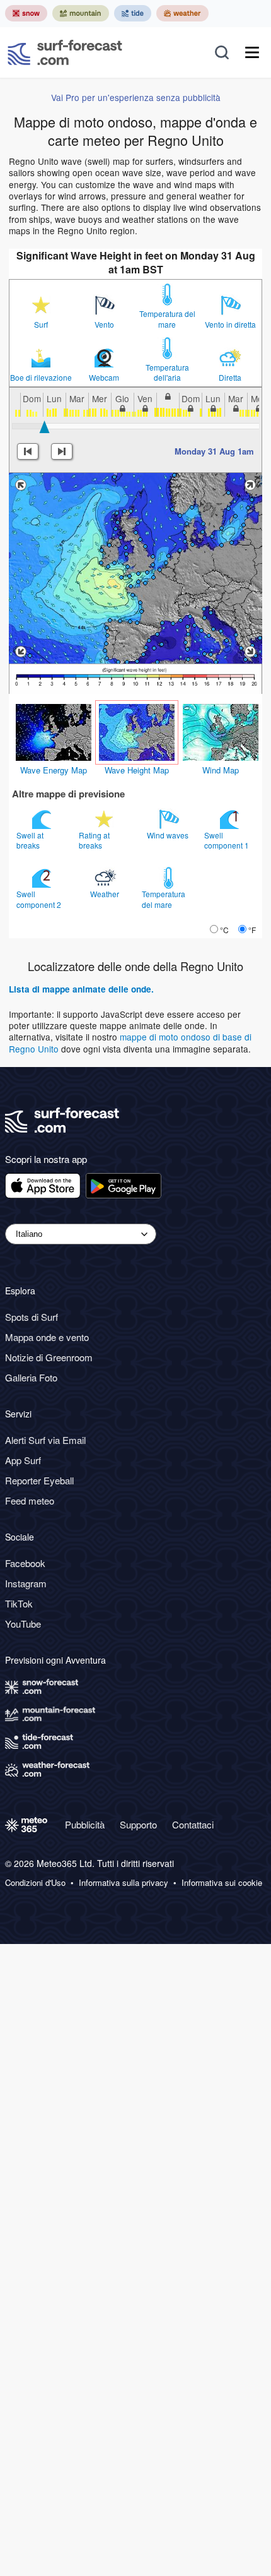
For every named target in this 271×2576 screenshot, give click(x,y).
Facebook (25, 1563)
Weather (106, 894)
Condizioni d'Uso (35, 1883)
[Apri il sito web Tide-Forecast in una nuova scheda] (133, 13)
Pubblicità (85, 1824)
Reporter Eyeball (39, 1480)
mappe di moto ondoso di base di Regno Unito (130, 1042)
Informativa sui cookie (222, 1883)
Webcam (104, 378)
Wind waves (169, 835)
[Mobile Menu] (252, 52)
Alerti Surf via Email (45, 1440)
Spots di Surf (32, 1317)
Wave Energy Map (54, 770)
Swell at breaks (30, 840)
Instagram (26, 1583)
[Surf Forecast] (65, 52)
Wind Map (221, 770)
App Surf (23, 1460)
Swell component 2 (40, 899)
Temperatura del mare (167, 319)
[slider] (45, 427)
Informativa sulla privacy (124, 1883)
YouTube (23, 1624)
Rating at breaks (94, 840)
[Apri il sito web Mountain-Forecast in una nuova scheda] (81, 13)
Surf (41, 325)
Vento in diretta (230, 325)
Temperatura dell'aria (167, 373)
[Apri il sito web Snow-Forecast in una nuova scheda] (26, 13)
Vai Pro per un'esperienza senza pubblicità (136, 97)
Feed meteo (30, 1500)
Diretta (230, 378)
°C (224, 930)
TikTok (19, 1603)
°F (252, 930)
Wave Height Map (137, 770)
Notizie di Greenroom (49, 1357)
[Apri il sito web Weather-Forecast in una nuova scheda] (182, 13)
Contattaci (193, 1824)
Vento (104, 325)
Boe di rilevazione (41, 378)
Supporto (138, 1824)
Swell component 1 (228, 840)
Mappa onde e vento (47, 1337)
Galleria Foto (31, 1377)
